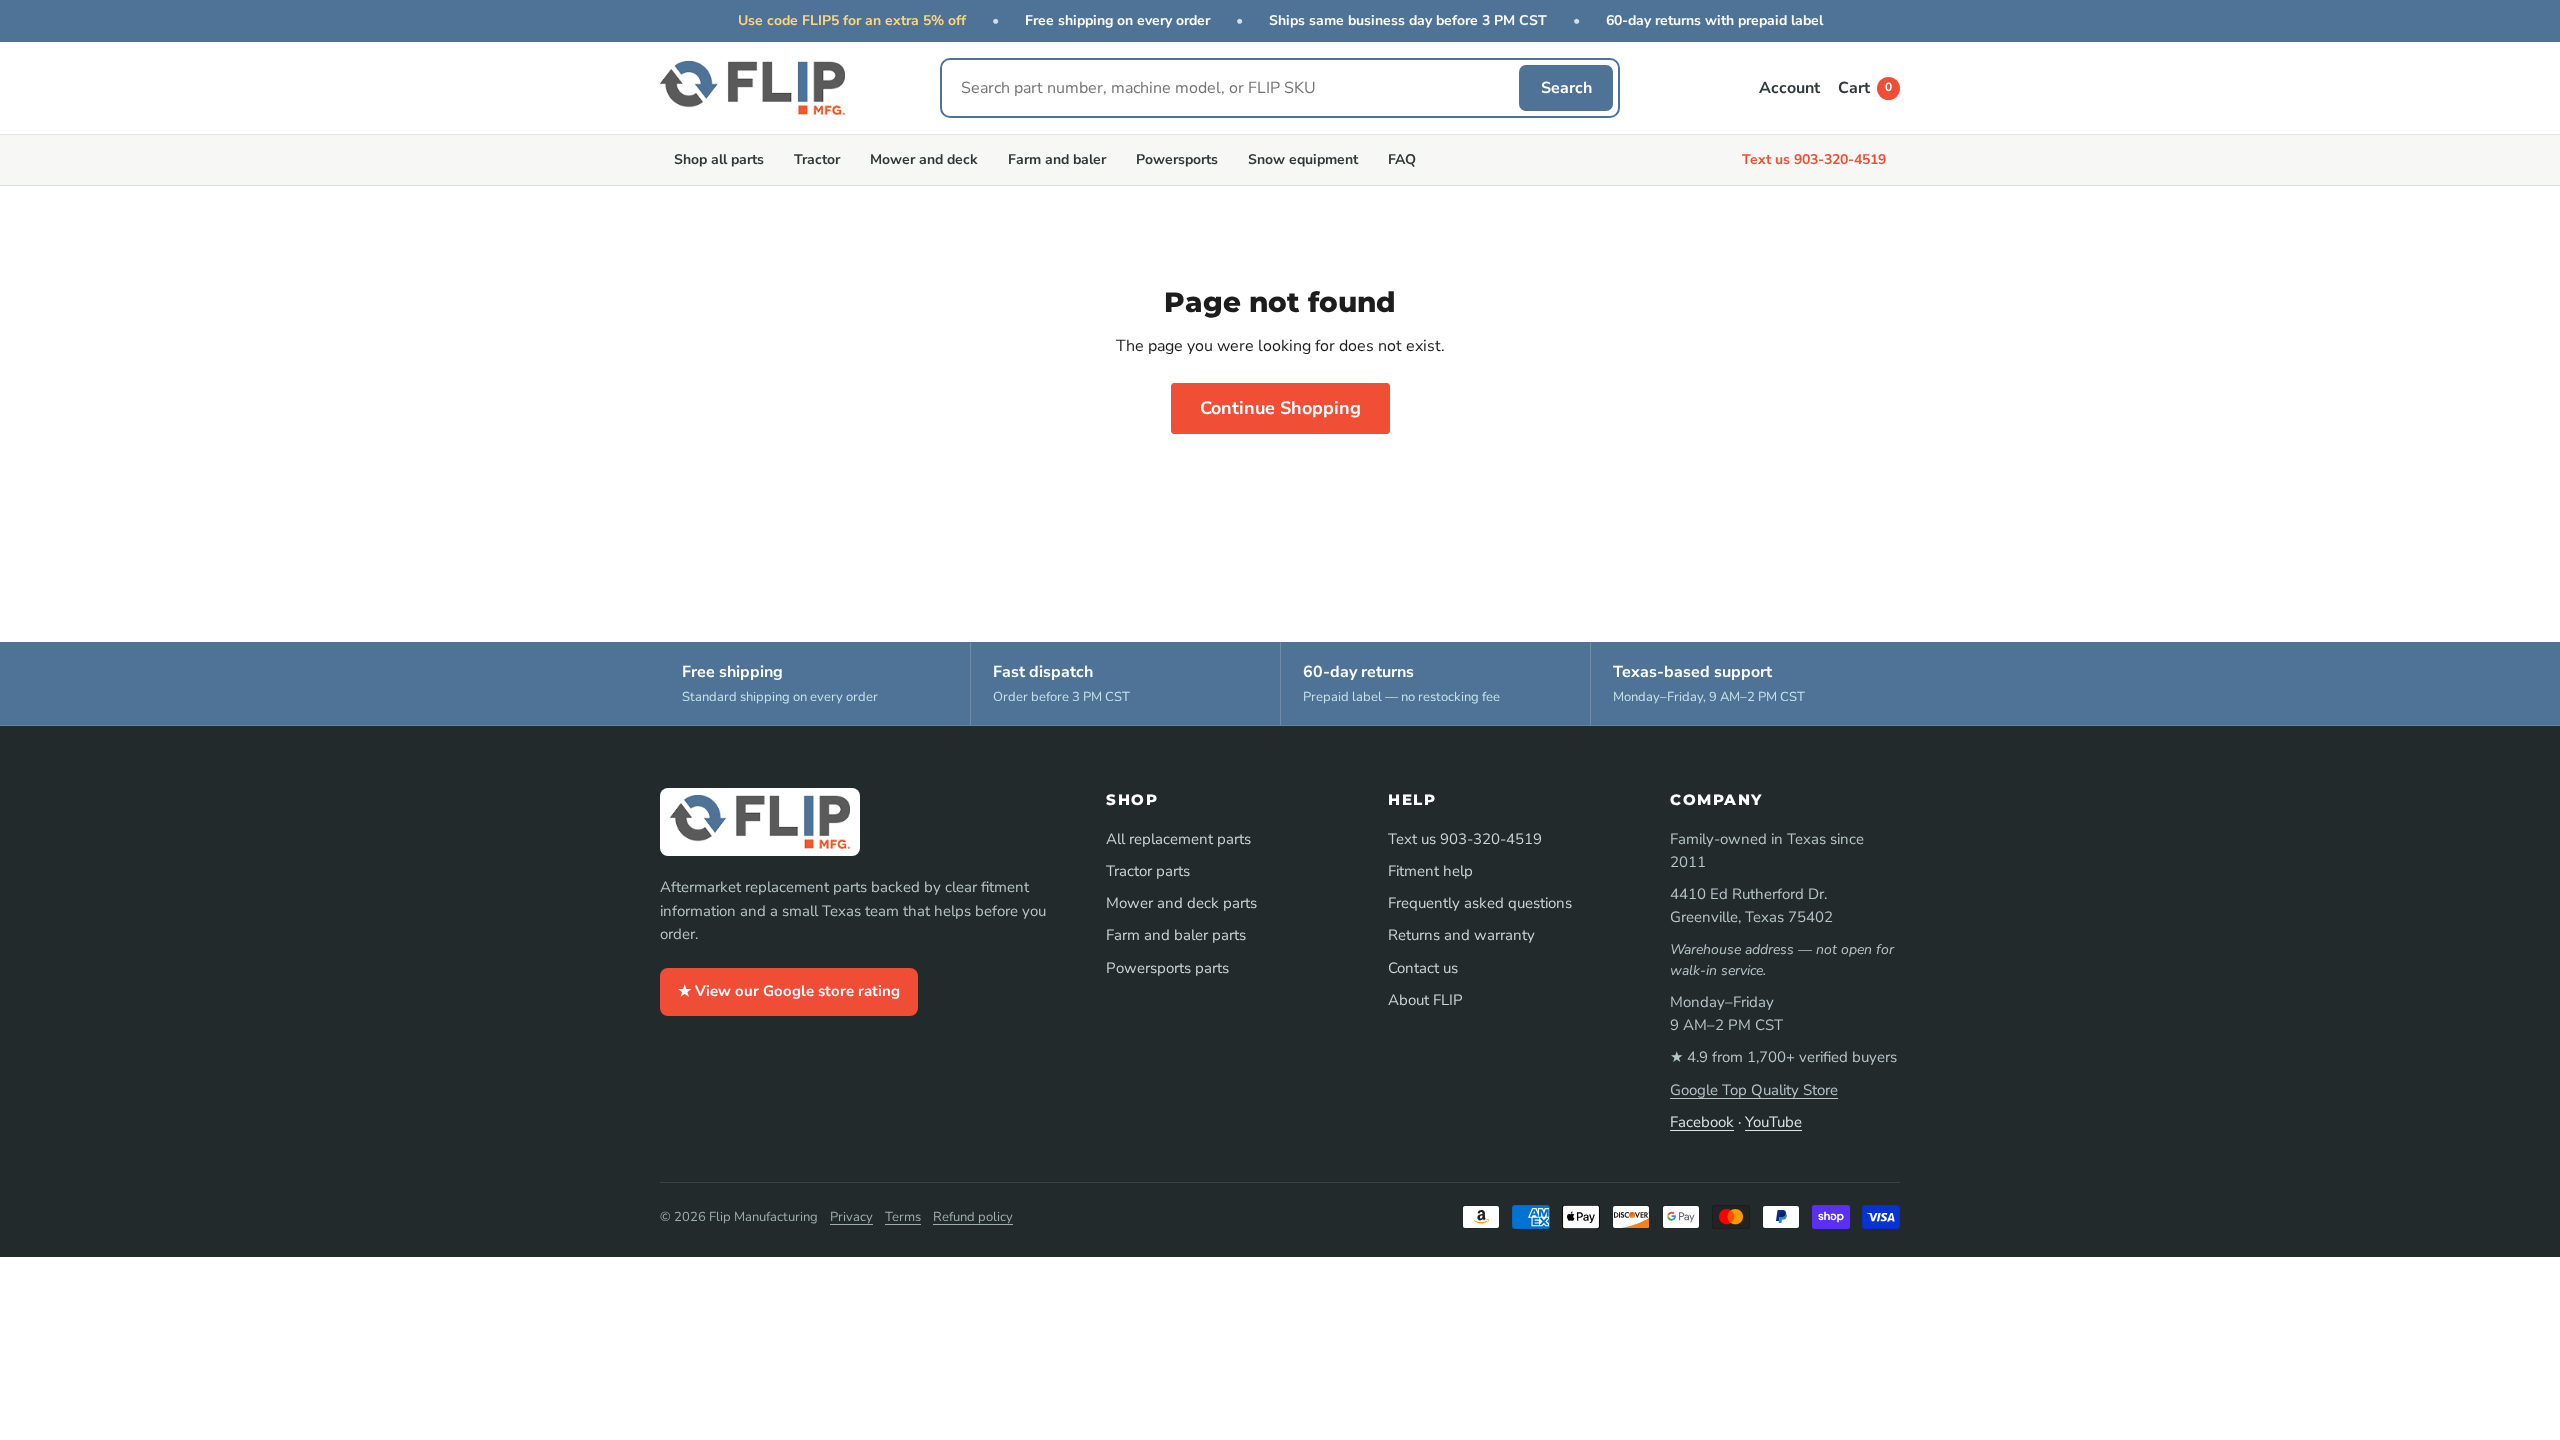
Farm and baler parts (1176, 935)
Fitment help (1430, 871)
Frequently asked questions (1480, 903)
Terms (903, 1217)
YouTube (1773, 1122)
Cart (1865, 88)
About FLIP (1425, 1000)
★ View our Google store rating (789, 991)
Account (1789, 88)
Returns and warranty (1461, 935)
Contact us (1423, 968)
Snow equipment (1303, 159)
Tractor (817, 159)
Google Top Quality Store (1754, 1090)
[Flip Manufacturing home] (752, 88)
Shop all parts (719, 159)
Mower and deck (924, 159)
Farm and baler (1057, 159)
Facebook (1702, 1122)
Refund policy (973, 1217)
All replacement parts (1178, 839)
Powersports (1177, 159)
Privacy (851, 1217)
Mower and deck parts (1181, 903)
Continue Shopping (1280, 408)
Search (1566, 88)
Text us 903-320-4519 (1814, 159)
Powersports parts (1167, 968)
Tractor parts (1148, 871)
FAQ (1402, 159)
